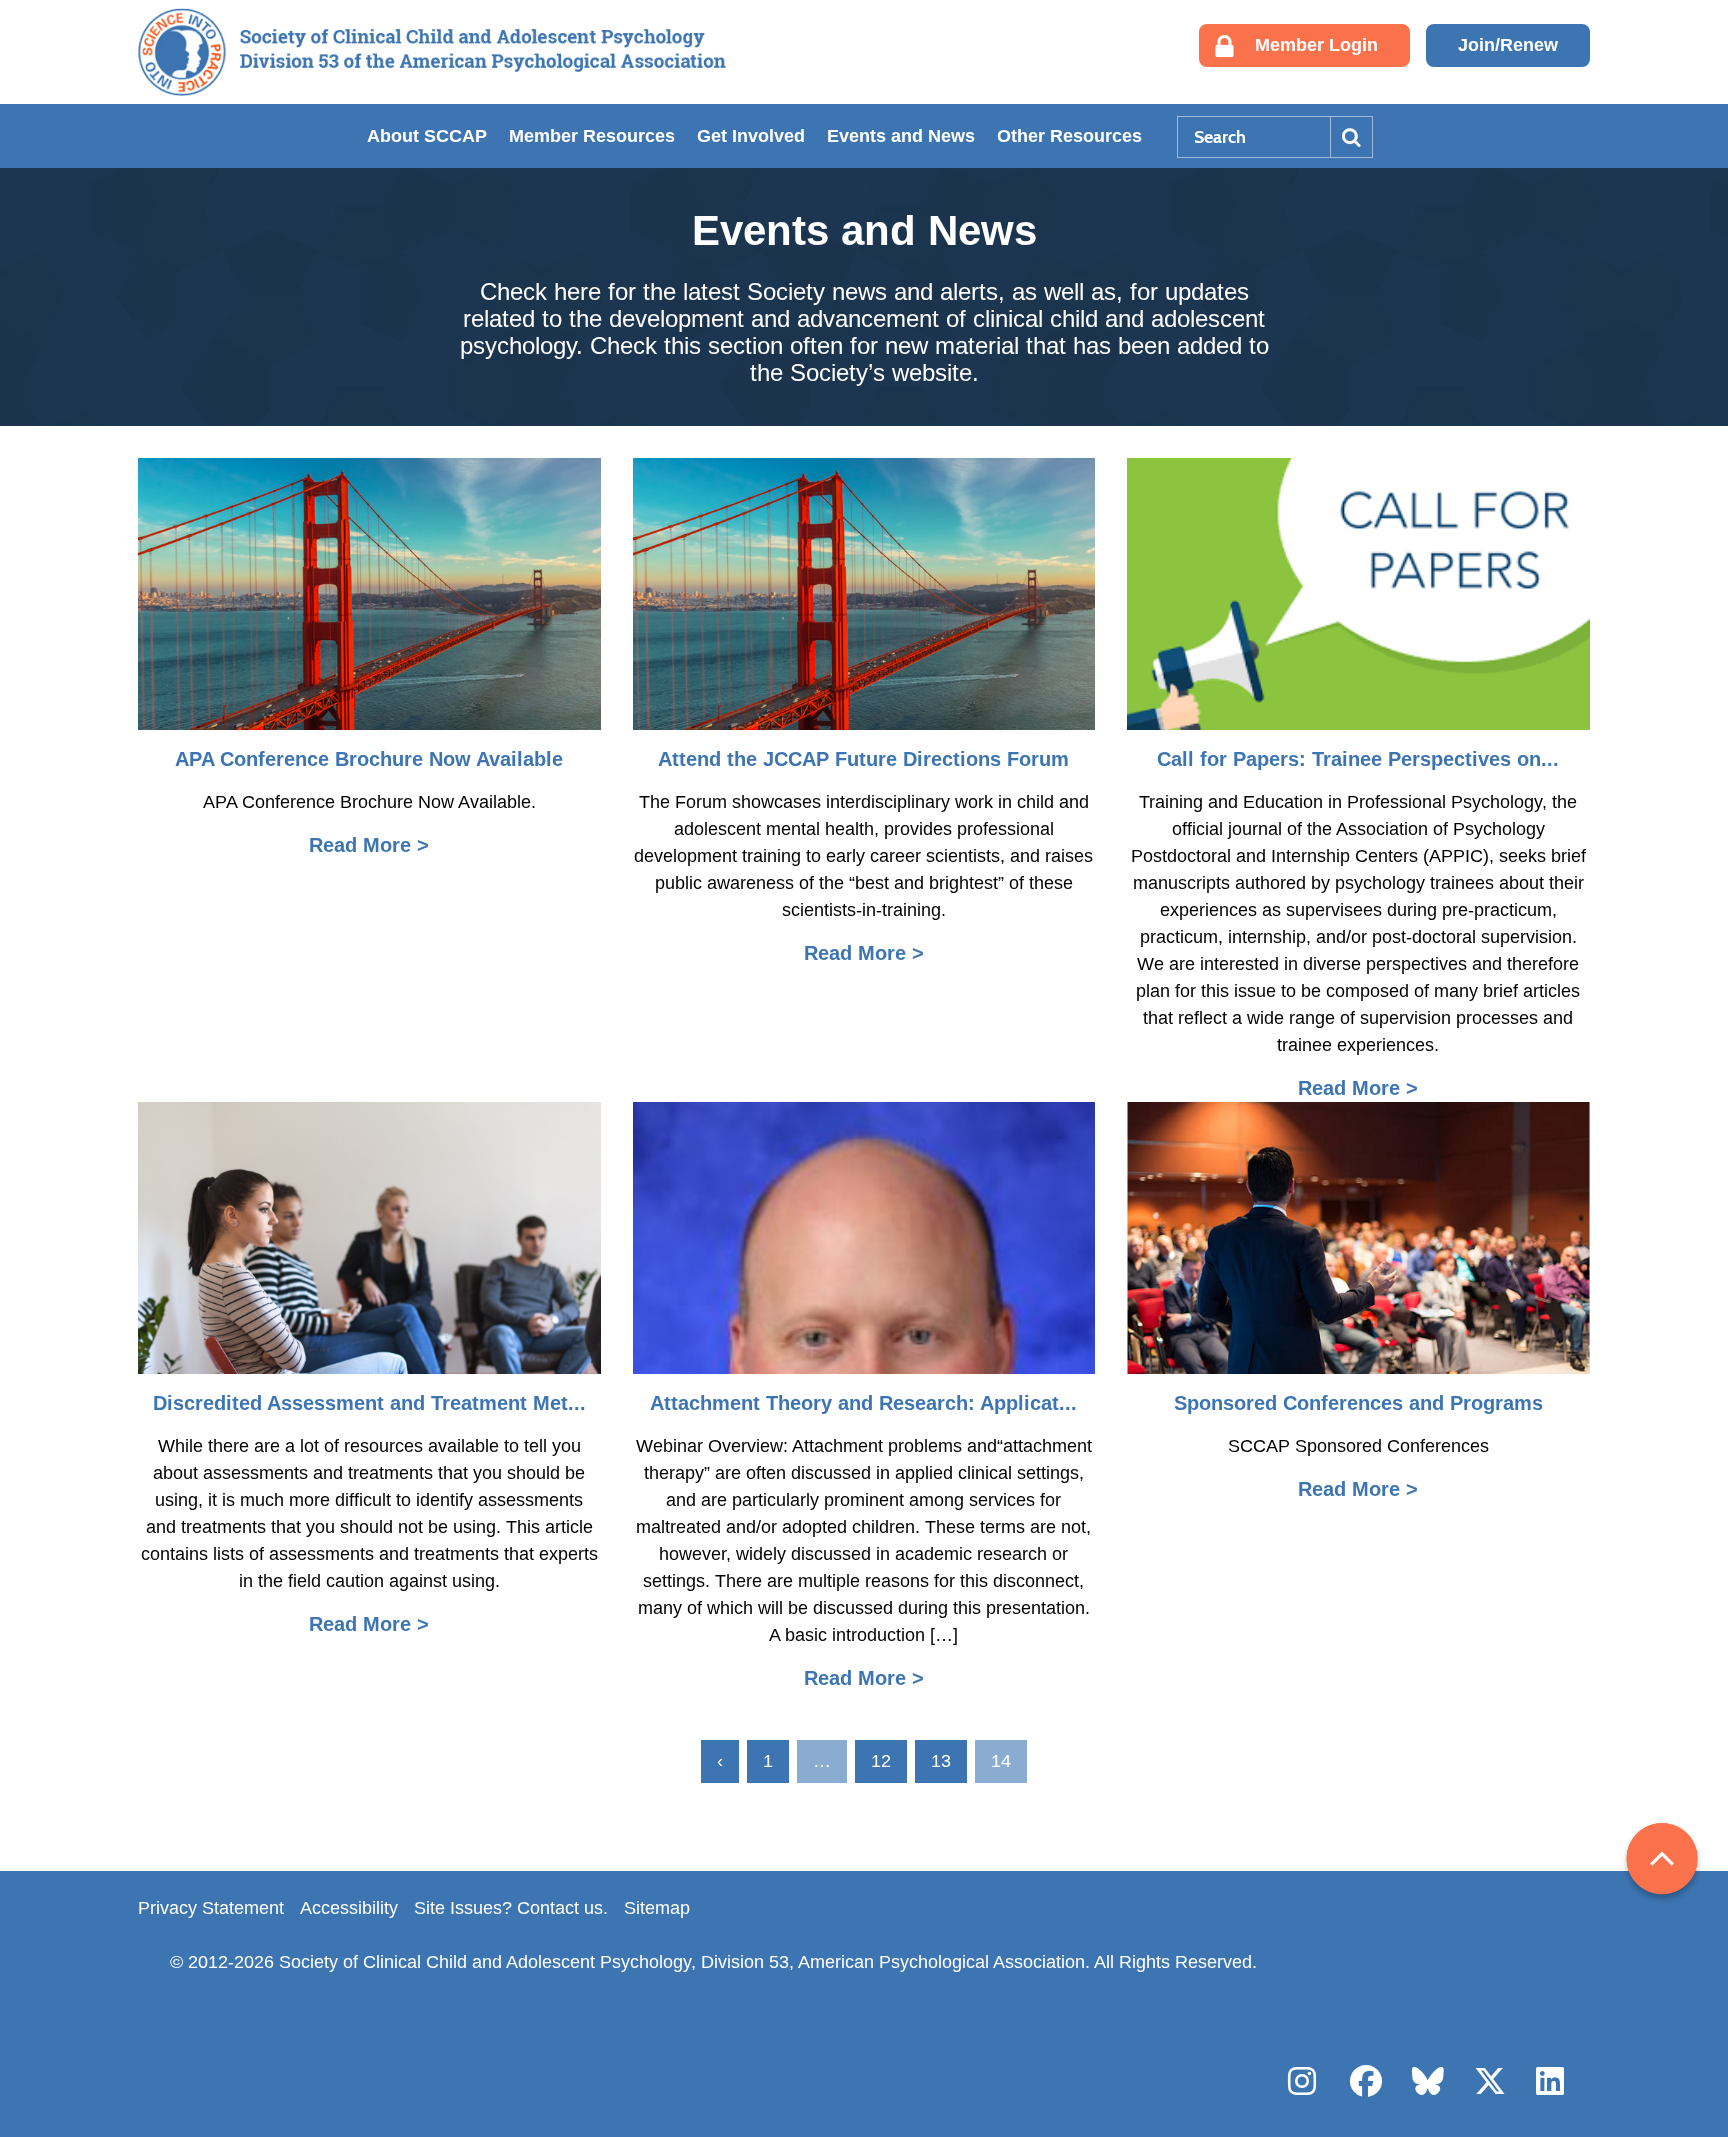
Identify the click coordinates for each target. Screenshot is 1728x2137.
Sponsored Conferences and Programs (1358, 1403)
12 (881, 1761)
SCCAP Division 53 (432, 52)
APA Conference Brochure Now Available (369, 759)
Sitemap (657, 1908)
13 (941, 1761)
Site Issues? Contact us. (511, 1908)
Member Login (1316, 45)
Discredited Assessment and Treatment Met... (369, 1403)
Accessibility (349, 1908)
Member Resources (592, 136)
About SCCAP (427, 136)
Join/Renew (1508, 45)
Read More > (369, 845)
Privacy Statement (211, 1908)
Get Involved (751, 136)
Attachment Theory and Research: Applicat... (863, 1403)
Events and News (901, 136)
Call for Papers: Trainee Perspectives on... (1358, 759)
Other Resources (1069, 136)
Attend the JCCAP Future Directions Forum (863, 759)
